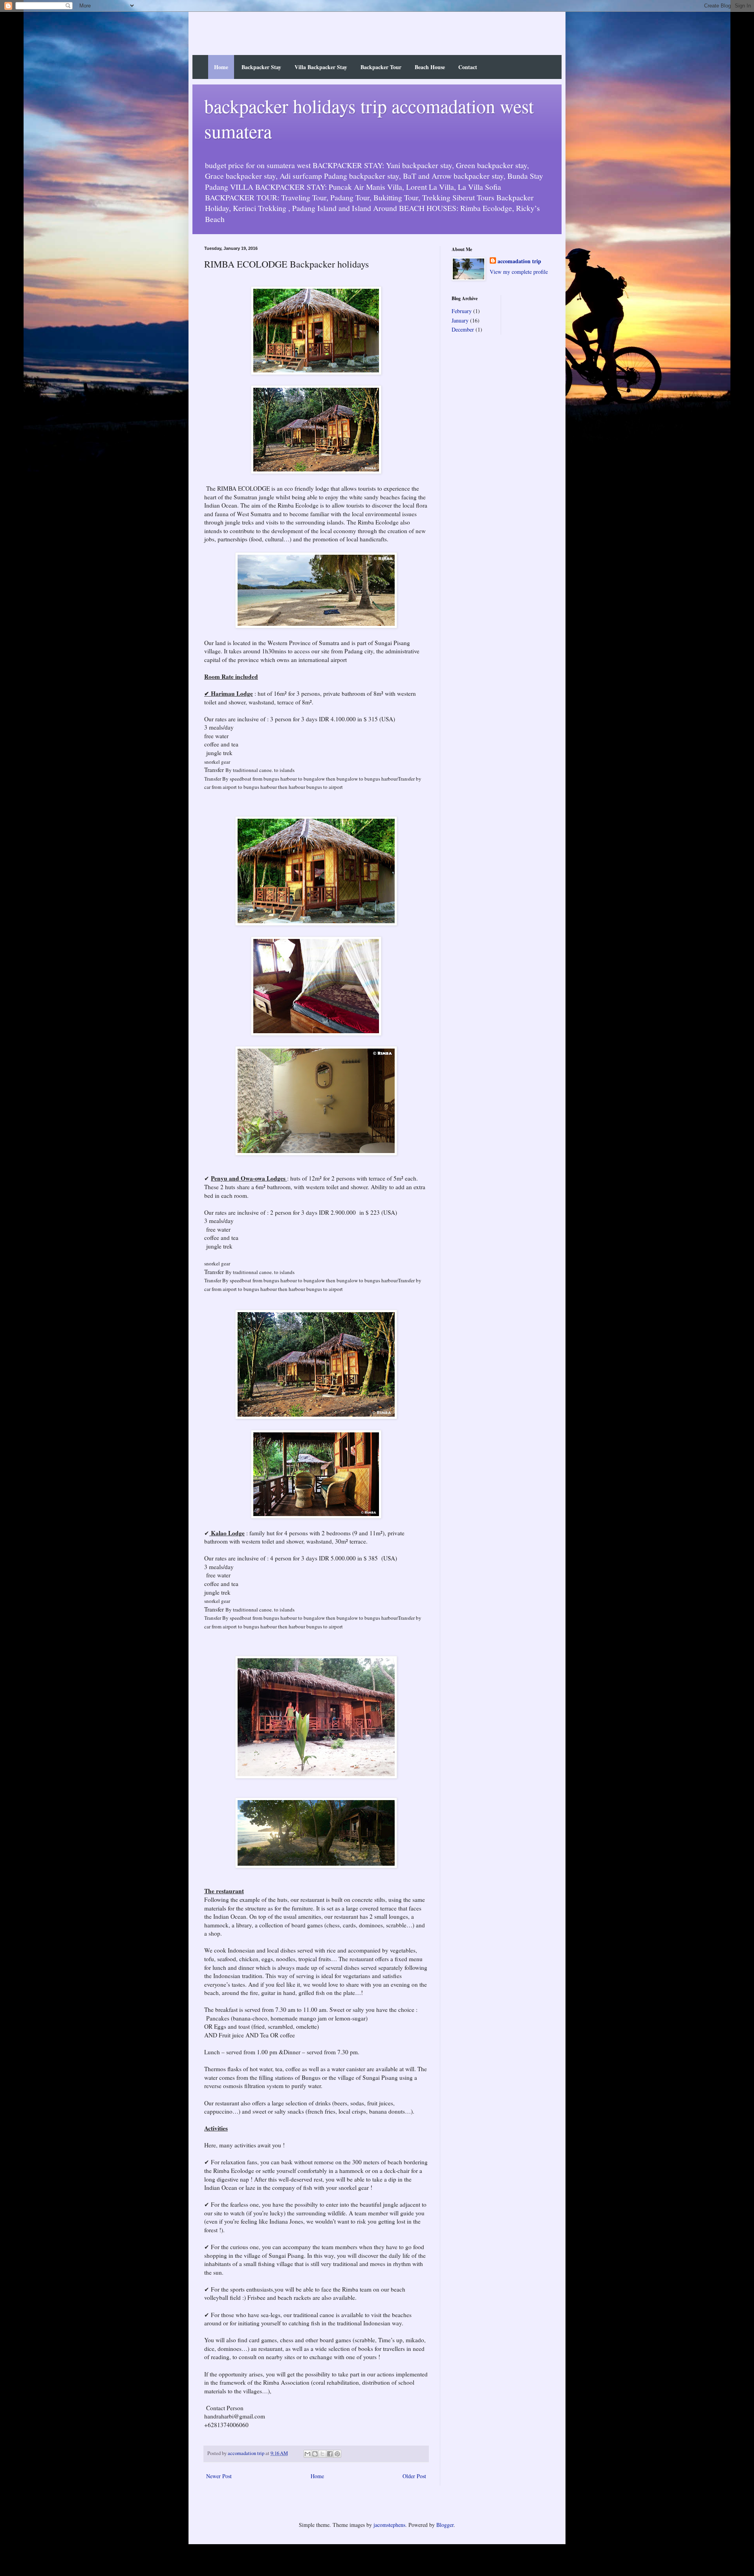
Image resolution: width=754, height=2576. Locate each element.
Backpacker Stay (261, 67)
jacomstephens (389, 2525)
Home (221, 67)
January (460, 320)
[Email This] (307, 2454)
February (462, 311)
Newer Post (219, 2476)
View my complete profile (519, 272)
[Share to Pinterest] (337, 2454)
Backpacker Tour (381, 67)
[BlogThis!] (315, 2454)
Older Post (414, 2476)
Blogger (445, 2525)
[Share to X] (322, 2454)
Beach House (430, 67)
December (463, 329)
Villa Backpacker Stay (321, 67)
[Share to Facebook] (330, 2454)
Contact (468, 67)
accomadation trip (519, 261)
